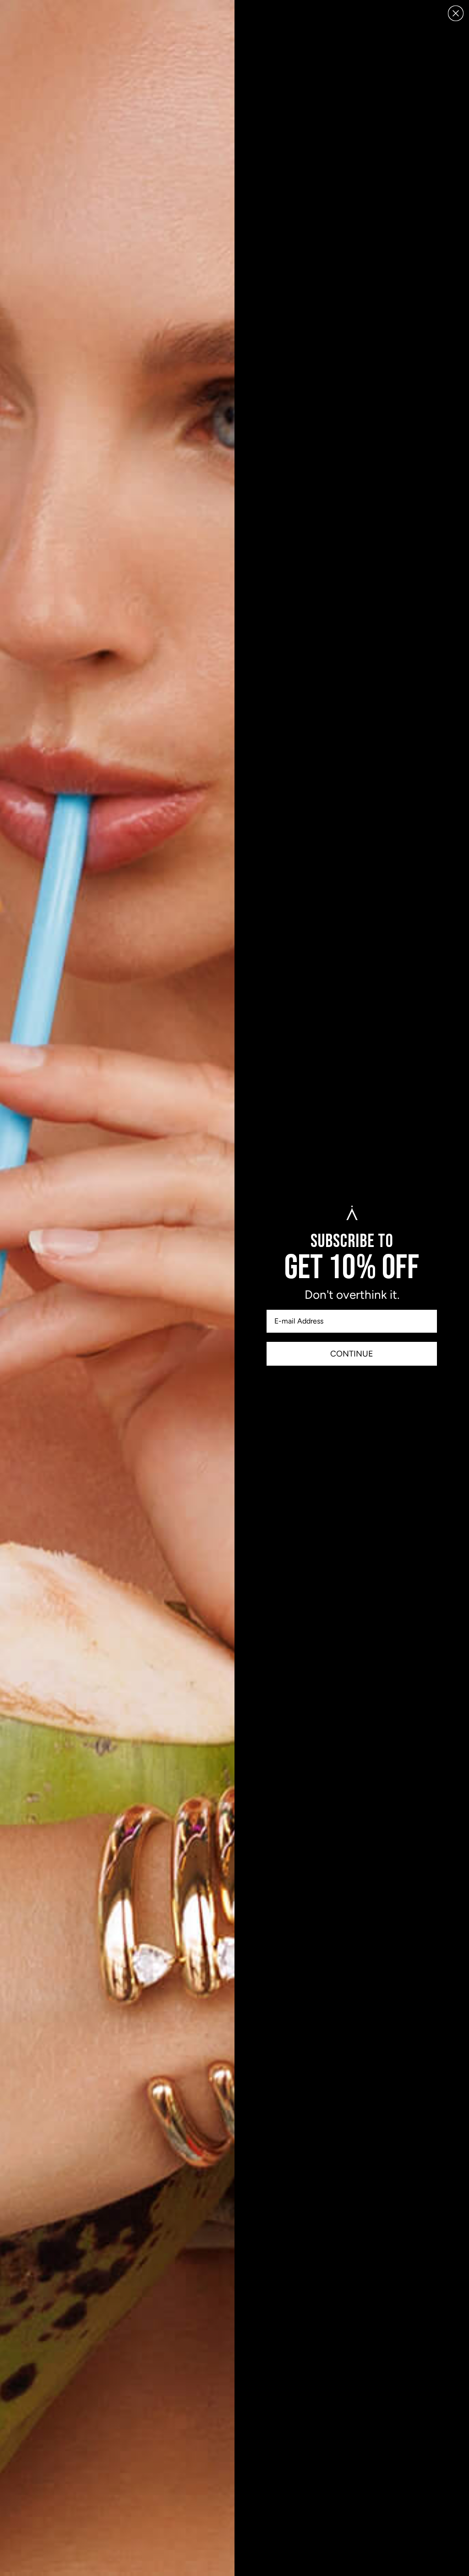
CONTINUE (352, 1354)
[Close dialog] (456, 13)
